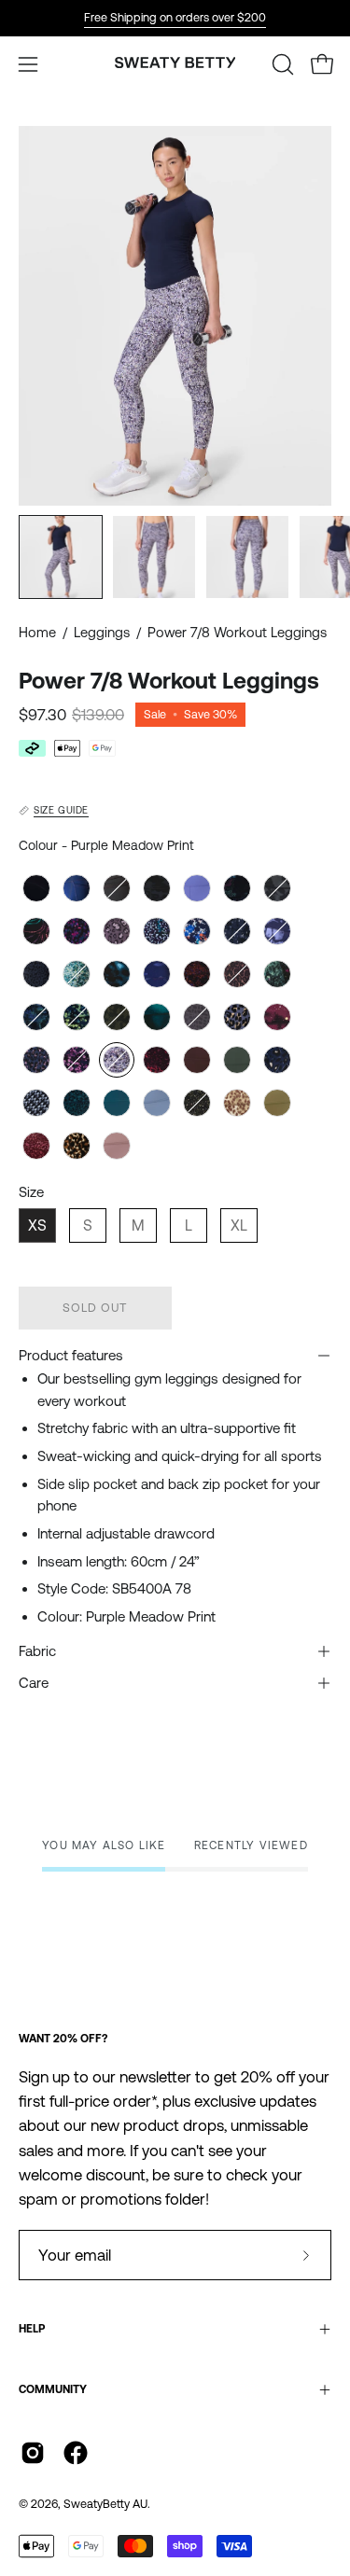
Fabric (37, 1651)
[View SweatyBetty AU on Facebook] (76, 2453)
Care (34, 1683)
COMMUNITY (53, 2389)
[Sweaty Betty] (175, 64)
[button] (281, 64)
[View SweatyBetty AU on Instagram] (33, 2453)
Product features (71, 1355)
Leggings (102, 632)
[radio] (36, 888)
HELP (32, 2329)
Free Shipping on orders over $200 (175, 17)
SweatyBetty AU (105, 2504)
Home (37, 632)
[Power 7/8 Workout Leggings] (61, 557)
